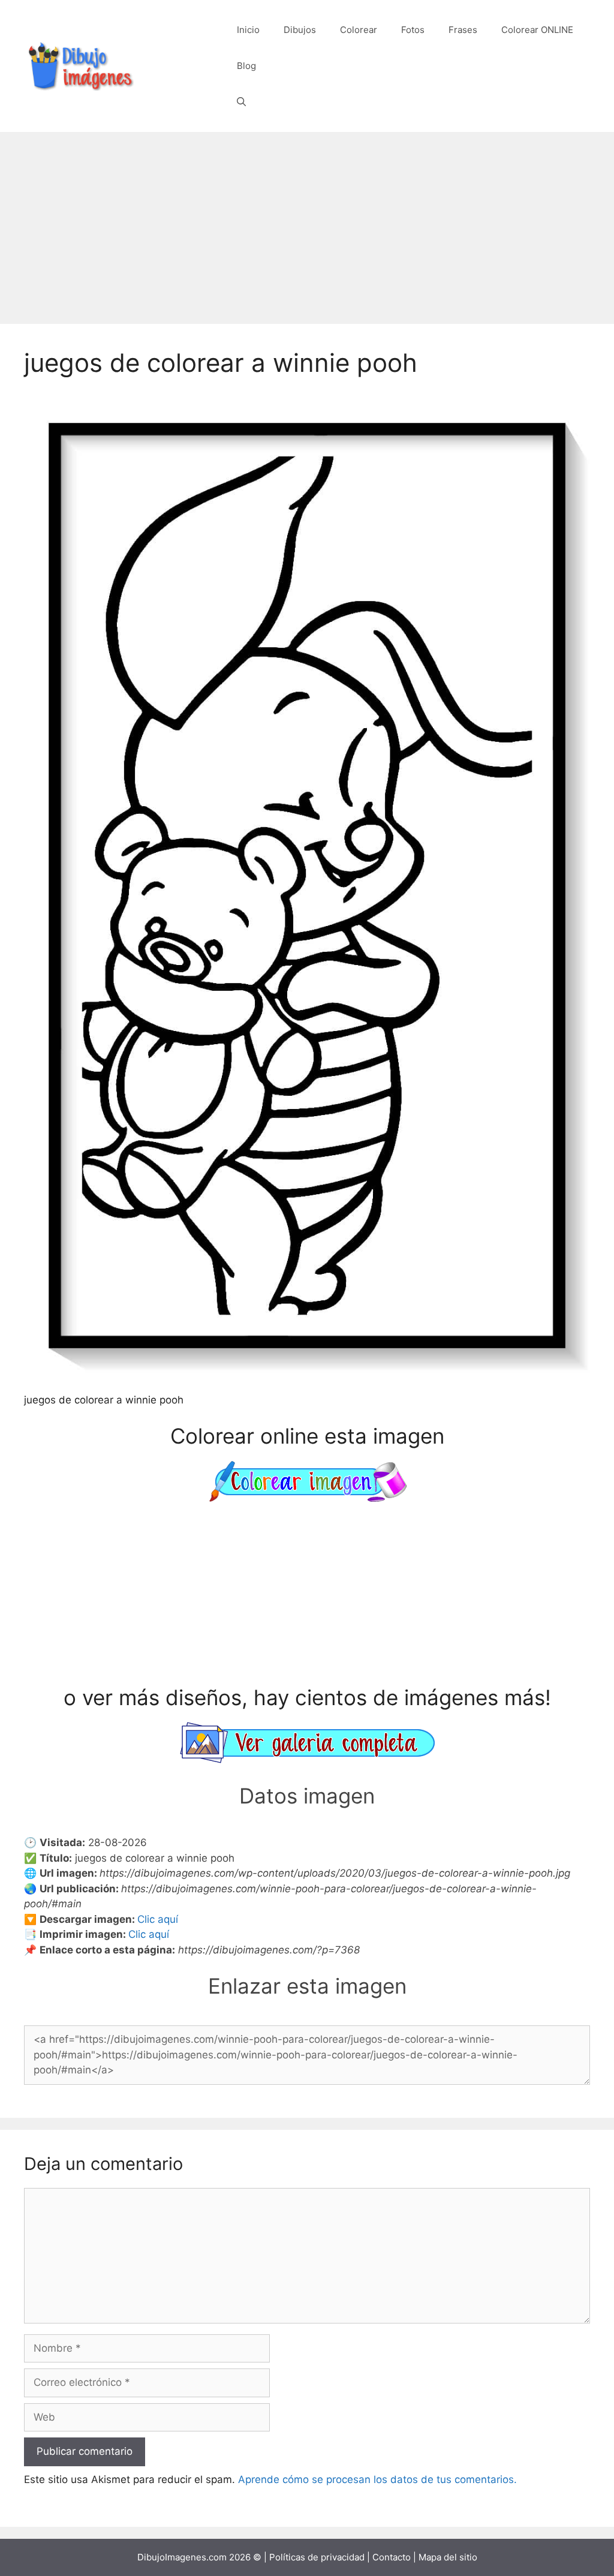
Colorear (359, 30)
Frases (463, 30)
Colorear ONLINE (537, 30)
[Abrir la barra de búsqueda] (241, 102)
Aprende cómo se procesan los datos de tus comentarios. (377, 2479)
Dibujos (300, 30)
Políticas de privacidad (317, 2557)
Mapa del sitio (448, 2557)
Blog (246, 66)
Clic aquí (158, 1919)
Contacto (392, 2557)
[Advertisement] (307, 222)
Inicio (248, 30)
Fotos (413, 30)
